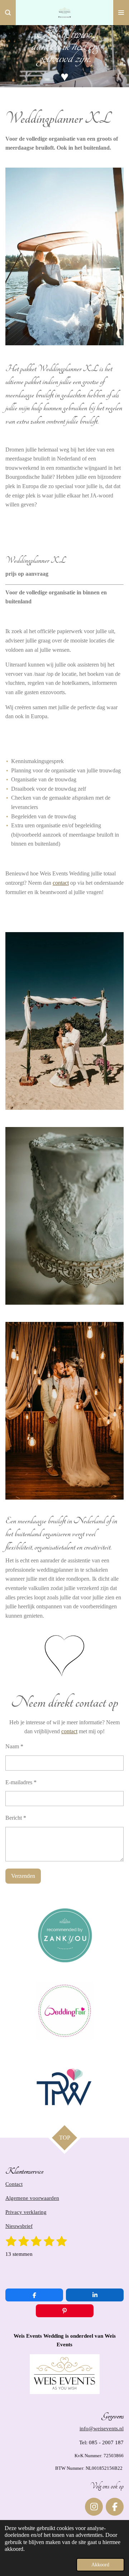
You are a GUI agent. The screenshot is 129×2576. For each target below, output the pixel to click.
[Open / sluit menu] (121, 13)
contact (61, 883)
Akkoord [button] (100, 2565)
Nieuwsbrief (19, 2226)
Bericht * (16, 1818)
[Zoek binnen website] (8, 13)
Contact (14, 2184)
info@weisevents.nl (102, 2428)
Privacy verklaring (26, 2212)
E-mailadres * (21, 1782)
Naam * (14, 1746)
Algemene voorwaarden (32, 2198)
